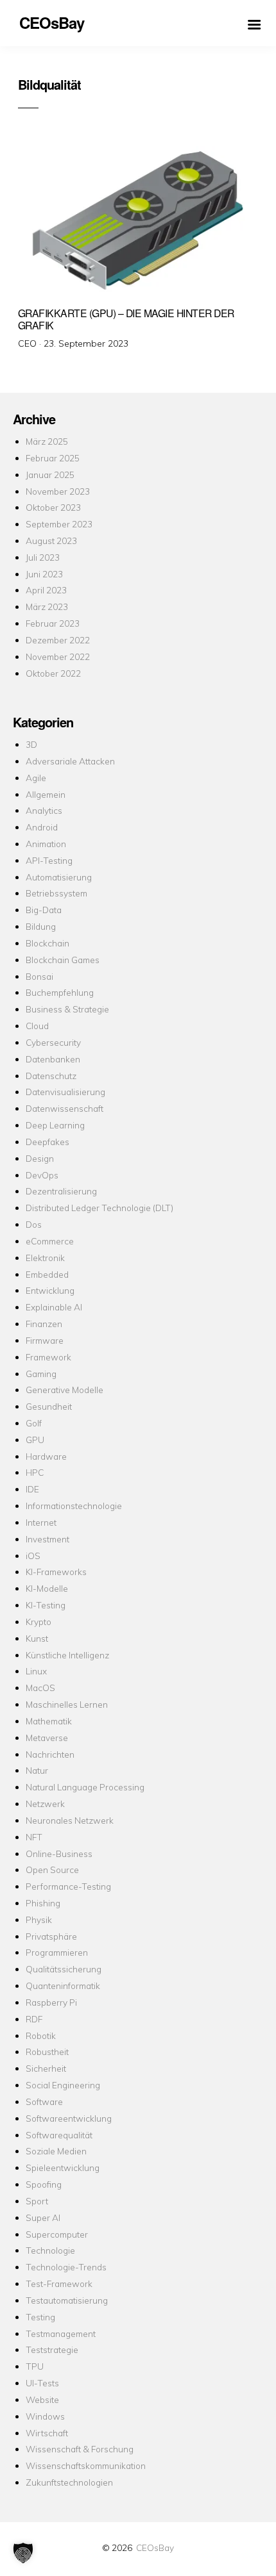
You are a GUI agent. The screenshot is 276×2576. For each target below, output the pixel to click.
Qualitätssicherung (64, 1969)
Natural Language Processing (85, 1787)
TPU (35, 2366)
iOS (33, 1556)
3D (31, 744)
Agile (36, 778)
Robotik (41, 2035)
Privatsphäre (51, 1936)
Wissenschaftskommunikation (86, 2465)
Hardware (46, 1456)
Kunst (37, 1638)
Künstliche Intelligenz (67, 1655)
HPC (35, 1472)
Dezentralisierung (61, 1191)
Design (40, 1158)
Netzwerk (45, 1804)
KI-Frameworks (56, 1572)
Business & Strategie (67, 1009)
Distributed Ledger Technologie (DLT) (99, 1208)
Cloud (37, 1026)
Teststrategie (52, 2349)
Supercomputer (57, 2234)
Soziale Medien (56, 2151)
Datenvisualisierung (65, 1092)
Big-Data (44, 910)
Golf (34, 1423)
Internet (41, 1522)
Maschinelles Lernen (67, 1704)
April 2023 (46, 590)
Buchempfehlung (60, 992)
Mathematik (49, 1721)
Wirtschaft (47, 2433)
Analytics (44, 810)
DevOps (42, 1175)
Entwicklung (50, 1290)
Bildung (41, 926)
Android (42, 827)
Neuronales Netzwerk (70, 1820)
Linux (36, 1671)
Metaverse (47, 1738)
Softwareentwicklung (69, 2118)
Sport (37, 2201)
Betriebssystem (56, 893)
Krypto (39, 1622)
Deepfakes (47, 1142)
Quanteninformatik (63, 1986)
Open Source (52, 1870)
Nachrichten (50, 1754)
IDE (32, 1489)
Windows (45, 2416)
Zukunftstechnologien (69, 2482)
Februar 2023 (53, 623)
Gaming (41, 1374)
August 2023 (51, 541)
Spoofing (44, 2184)
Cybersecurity (53, 1042)
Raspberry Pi (51, 2002)
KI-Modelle (47, 1588)
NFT (34, 1837)
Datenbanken (53, 1059)
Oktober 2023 (53, 507)
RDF (34, 2019)
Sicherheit (46, 2068)
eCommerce (50, 1241)
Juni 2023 (44, 574)
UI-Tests (42, 2383)
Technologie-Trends (66, 2267)
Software (44, 2101)
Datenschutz (51, 1076)
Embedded (47, 1274)
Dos (34, 1224)
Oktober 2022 (53, 673)
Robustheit (47, 2052)
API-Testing (49, 860)
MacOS (40, 1688)
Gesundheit (49, 1406)
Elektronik (45, 1258)
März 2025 (47, 441)
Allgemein (46, 794)
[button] (23, 2553)
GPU (35, 1440)
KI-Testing (46, 1605)
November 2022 (58, 656)
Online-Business (59, 1854)
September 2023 (59, 524)
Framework (48, 1357)
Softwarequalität (59, 2135)
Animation (46, 844)
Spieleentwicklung (63, 2167)
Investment (47, 1539)
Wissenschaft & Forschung (80, 2449)
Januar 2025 (50, 475)
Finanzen (44, 1324)
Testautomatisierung (67, 2300)
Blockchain (47, 943)
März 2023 (47, 607)
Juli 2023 (43, 557)
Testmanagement (61, 2333)
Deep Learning (55, 1125)
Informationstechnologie (74, 1506)
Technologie (50, 2250)
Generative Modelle (65, 1390)
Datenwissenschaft (65, 1108)
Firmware (45, 1340)
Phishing (43, 1903)
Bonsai (39, 976)
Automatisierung (59, 877)
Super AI (43, 2217)
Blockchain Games (63, 960)
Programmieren (57, 1952)
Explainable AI (54, 1307)
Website (42, 2399)
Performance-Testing (68, 1886)
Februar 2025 (53, 458)
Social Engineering (63, 2085)
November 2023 (58, 491)
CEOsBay (155, 2547)
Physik (39, 1920)
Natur (37, 1770)
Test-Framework (59, 2283)
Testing (40, 2317)
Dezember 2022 (58, 640)
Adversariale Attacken (70, 761)
